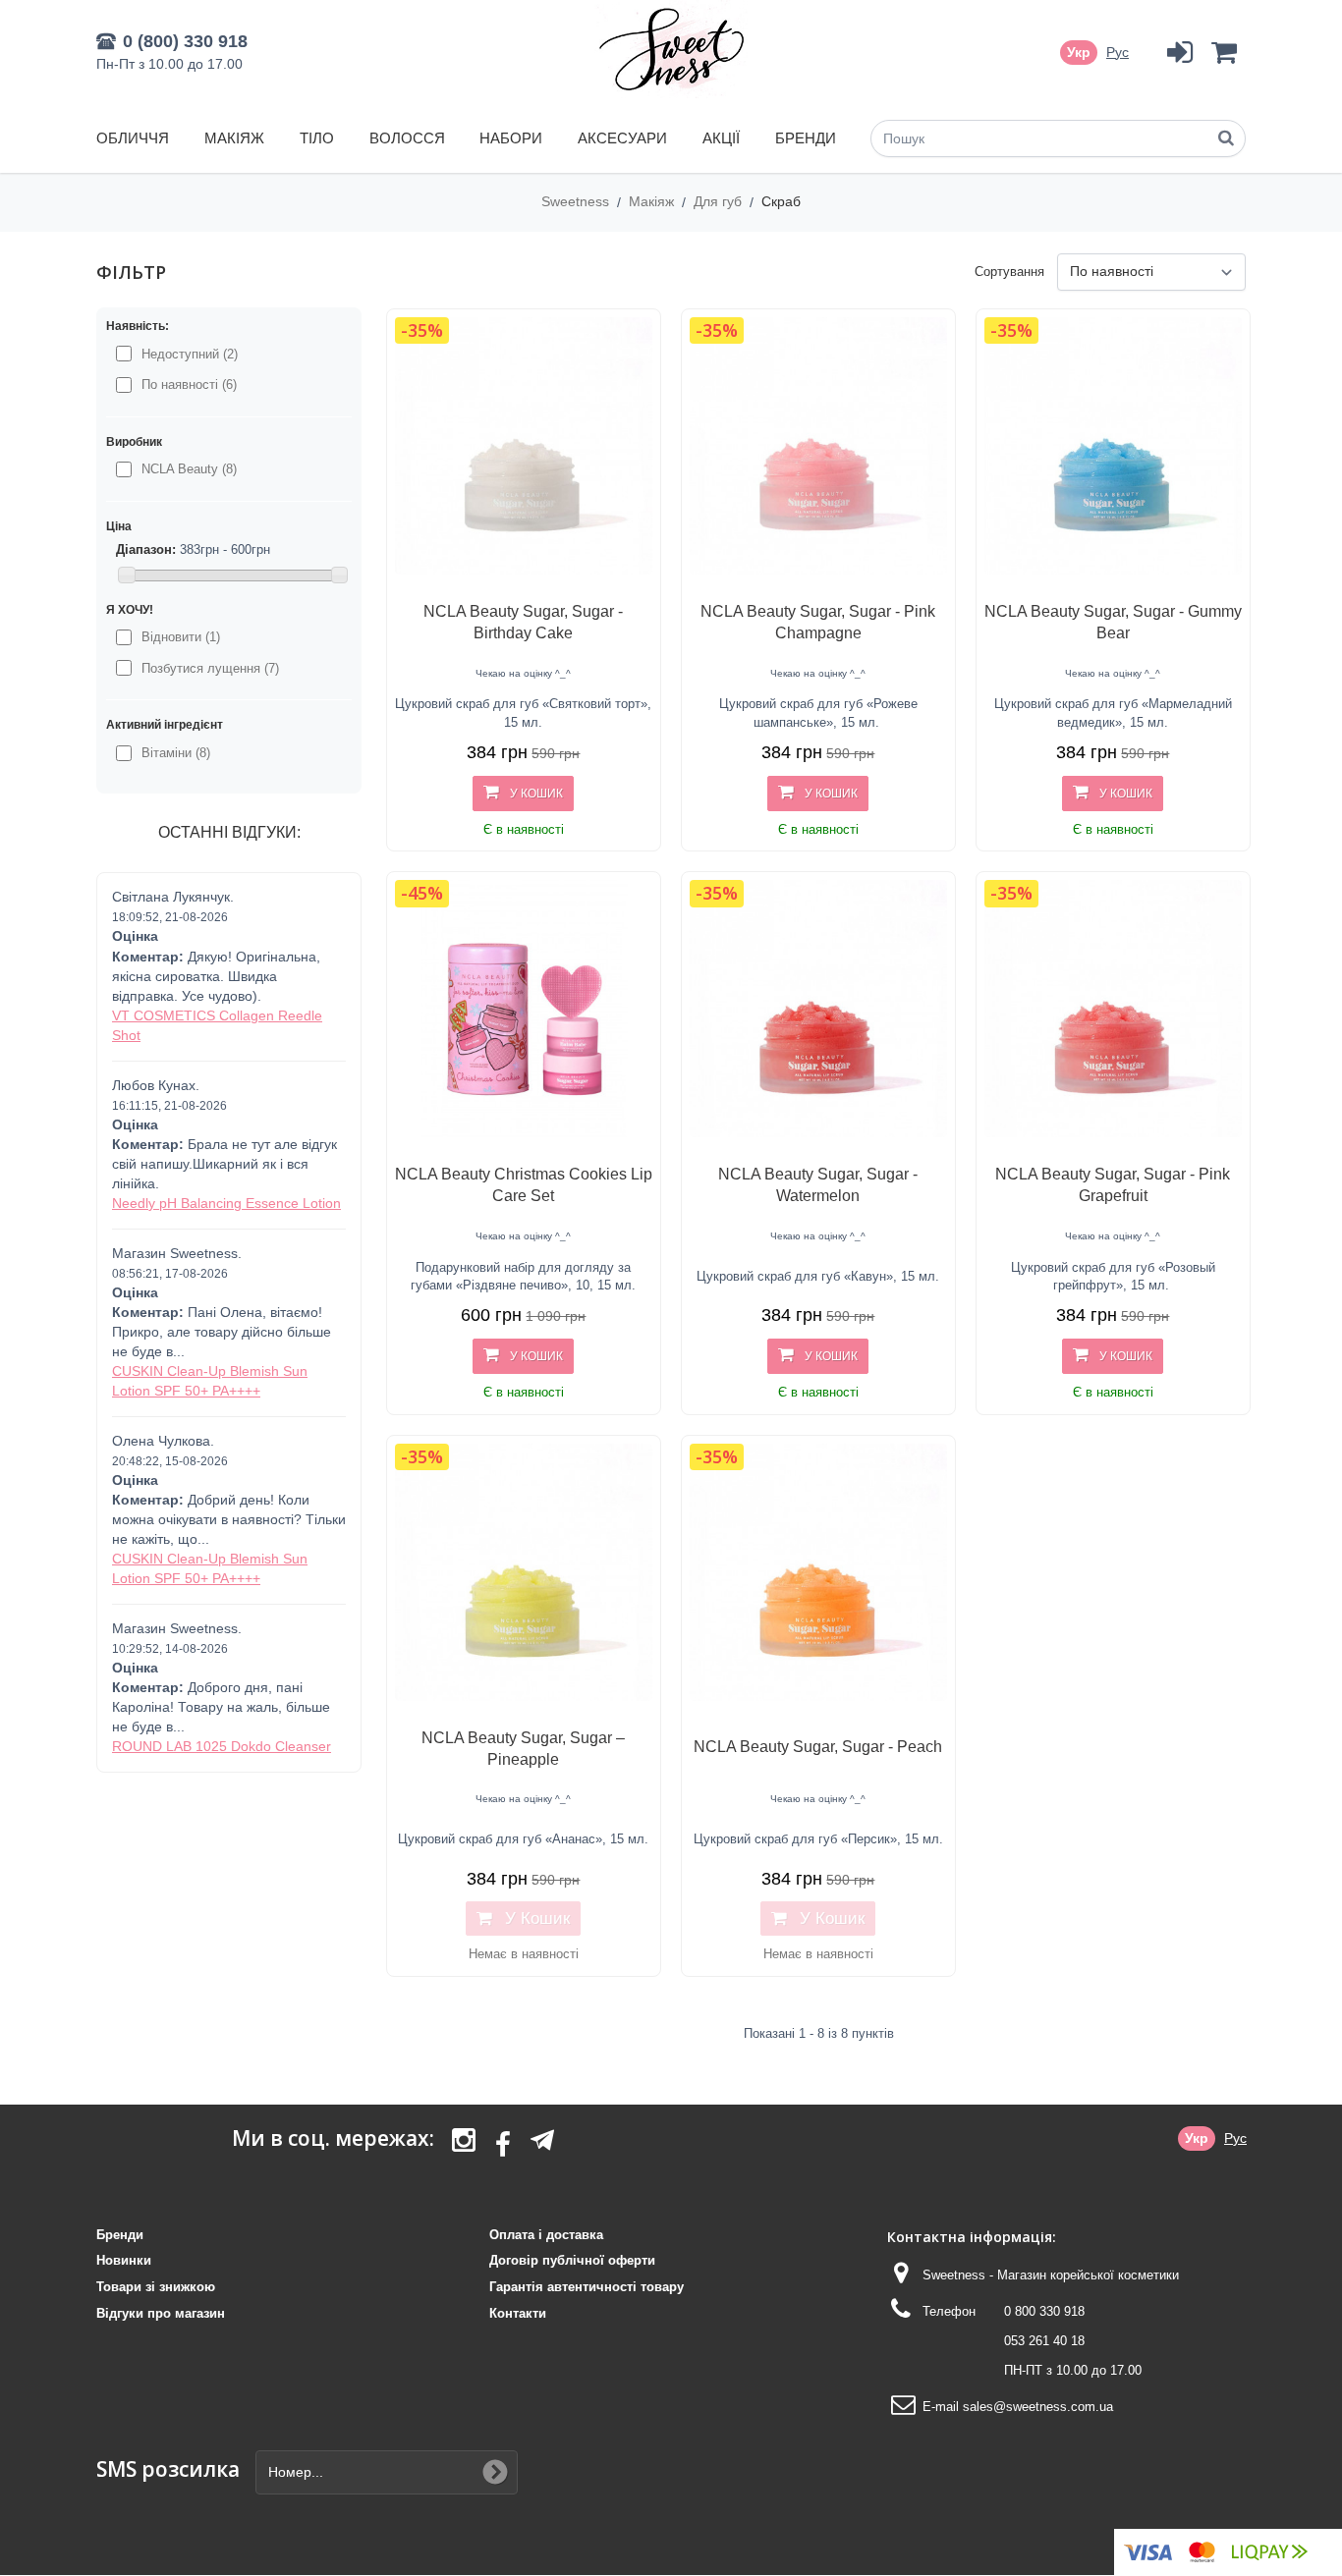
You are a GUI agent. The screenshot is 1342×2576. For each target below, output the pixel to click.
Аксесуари (622, 138)
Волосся (407, 138)
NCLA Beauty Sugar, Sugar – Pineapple (523, 1749)
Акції (721, 138)
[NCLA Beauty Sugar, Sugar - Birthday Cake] (524, 446)
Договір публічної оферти (572, 2260)
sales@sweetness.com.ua (1038, 2407)
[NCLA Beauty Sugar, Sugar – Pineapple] (524, 1572)
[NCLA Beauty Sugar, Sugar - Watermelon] (818, 1009)
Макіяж (234, 138)
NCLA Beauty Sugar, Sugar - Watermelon (818, 1185)
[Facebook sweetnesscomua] (503, 2146)
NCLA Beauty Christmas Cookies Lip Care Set (524, 1185)
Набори (511, 138)
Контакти (518, 2313)
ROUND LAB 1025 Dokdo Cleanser (222, 1746)
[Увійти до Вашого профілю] (1179, 53)
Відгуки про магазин (161, 2313)
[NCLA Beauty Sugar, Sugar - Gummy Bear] (1113, 446)
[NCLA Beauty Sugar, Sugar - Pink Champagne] (818, 446)
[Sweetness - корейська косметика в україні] (671, 49)
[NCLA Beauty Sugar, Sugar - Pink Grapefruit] (1113, 1009)
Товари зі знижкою (156, 2287)
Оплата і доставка (546, 2235)
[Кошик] (1224, 53)
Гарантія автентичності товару (587, 2287)
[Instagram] (464, 2146)
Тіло (317, 138)
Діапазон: (146, 549)
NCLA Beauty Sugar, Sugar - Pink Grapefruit (1113, 1185)
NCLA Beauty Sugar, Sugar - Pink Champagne (818, 622)
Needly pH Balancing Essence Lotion (226, 1203)
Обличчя (133, 138)
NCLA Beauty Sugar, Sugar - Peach (818, 1747)
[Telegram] (542, 2140)
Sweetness (577, 201)
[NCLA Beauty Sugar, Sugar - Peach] (818, 1572)
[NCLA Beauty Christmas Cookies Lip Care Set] (524, 1009)
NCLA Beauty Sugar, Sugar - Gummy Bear (1113, 622)
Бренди (806, 138)
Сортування (1009, 272)
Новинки (124, 2260)
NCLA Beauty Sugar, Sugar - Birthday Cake (523, 622)
